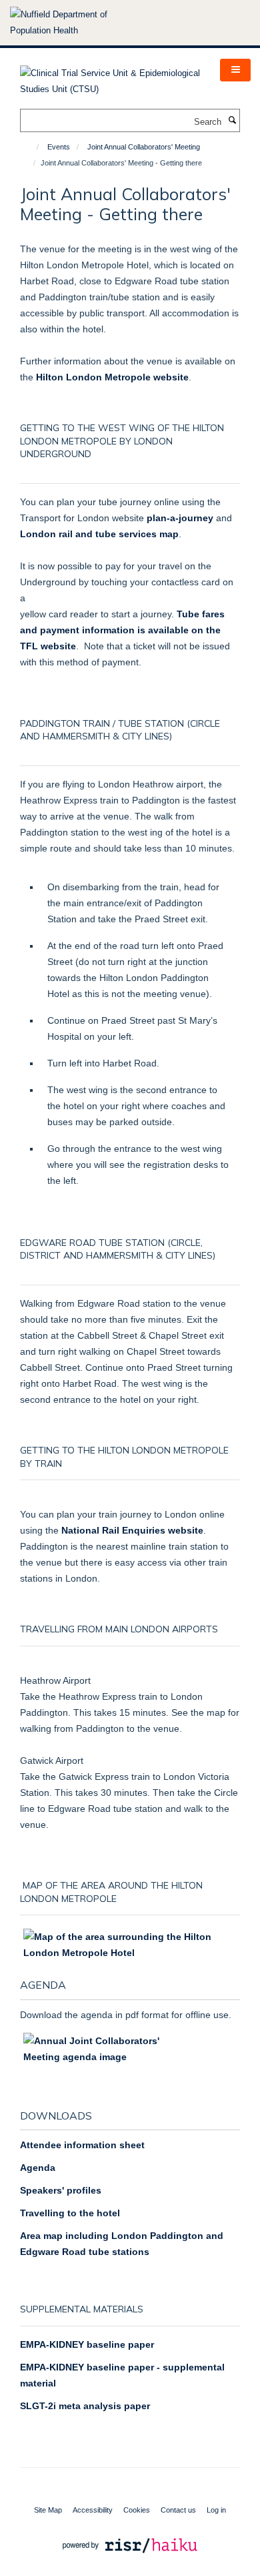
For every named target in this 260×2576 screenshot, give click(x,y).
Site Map (48, 2510)
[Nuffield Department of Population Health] (77, 23)
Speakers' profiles (61, 2190)
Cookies (137, 2510)
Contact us (178, 2510)
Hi (111, 377)
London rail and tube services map (99, 534)
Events (59, 147)
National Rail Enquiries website (132, 1530)
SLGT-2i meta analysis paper (85, 2406)
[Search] (232, 121)
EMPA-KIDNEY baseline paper (87, 2344)
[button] (235, 70)
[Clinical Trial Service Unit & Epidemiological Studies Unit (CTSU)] (110, 77)
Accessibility (93, 2510)
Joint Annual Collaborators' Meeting (144, 147)
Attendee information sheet (82, 2145)
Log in (216, 2510)
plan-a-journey (180, 518)
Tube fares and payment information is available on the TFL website (122, 630)
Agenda (38, 2168)
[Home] (32, 147)
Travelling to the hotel (70, 2213)
